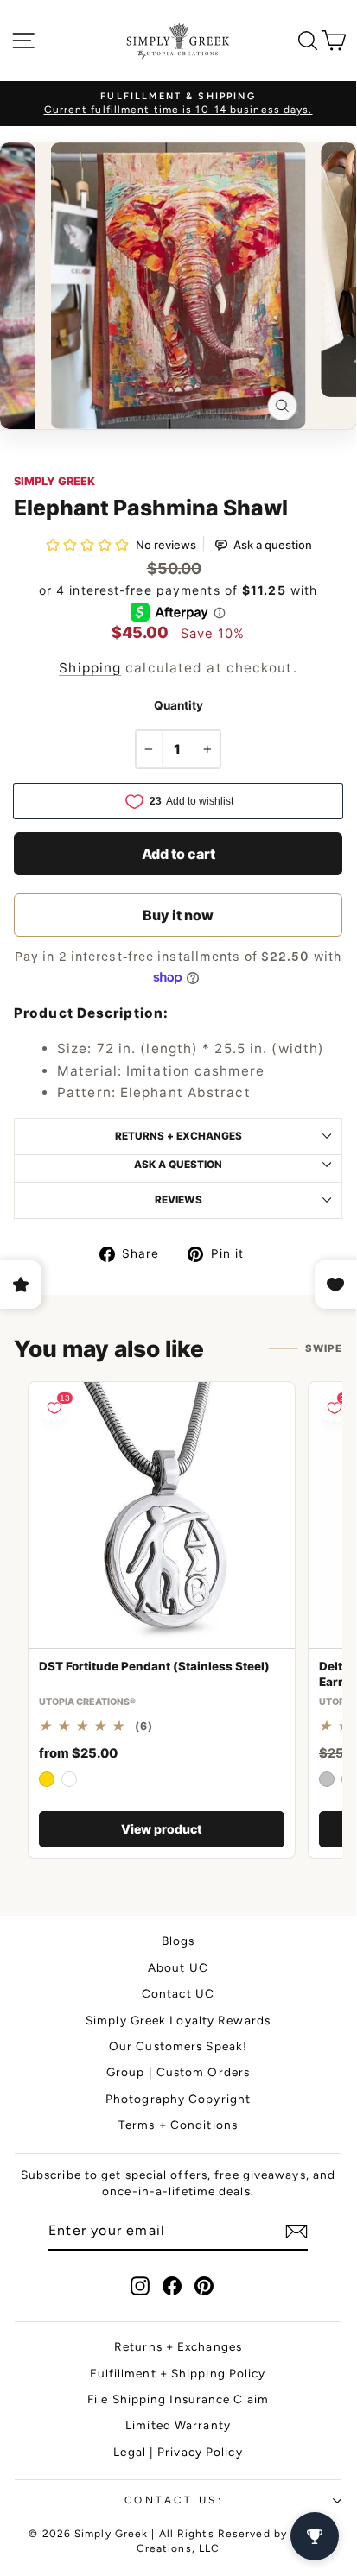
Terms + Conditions (178, 2125)
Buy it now (178, 915)
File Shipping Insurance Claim (178, 2399)
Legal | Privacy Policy (178, 2452)
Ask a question (178, 1165)
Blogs (178, 1941)
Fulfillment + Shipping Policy (178, 2373)
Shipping (90, 668)
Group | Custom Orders (178, 2072)
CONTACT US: (174, 2500)
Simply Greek (54, 481)
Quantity (178, 705)
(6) (144, 1727)
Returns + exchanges (178, 1136)
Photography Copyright (178, 2099)
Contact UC (178, 1993)
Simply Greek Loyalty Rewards (178, 2020)
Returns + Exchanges (178, 2346)
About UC (178, 1967)
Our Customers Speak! (178, 2046)
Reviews (178, 1200)
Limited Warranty (178, 2425)
